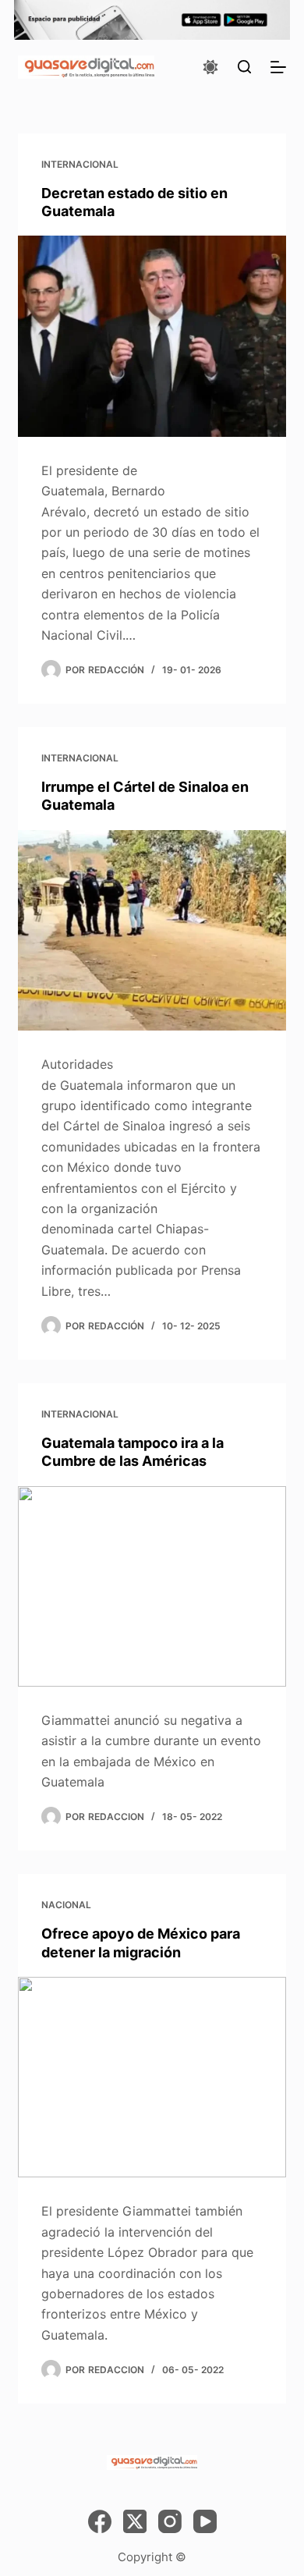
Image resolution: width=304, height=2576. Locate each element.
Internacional (80, 164)
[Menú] (278, 67)
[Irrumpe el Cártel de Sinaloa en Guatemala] (152, 930)
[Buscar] (244, 67)
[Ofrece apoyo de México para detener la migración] (152, 2077)
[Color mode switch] (210, 67)
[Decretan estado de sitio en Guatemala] (152, 336)
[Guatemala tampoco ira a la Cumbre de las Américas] (152, 1586)
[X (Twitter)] (135, 2521)
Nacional (66, 1905)
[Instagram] (170, 2521)
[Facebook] (100, 2521)
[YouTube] (205, 2521)
